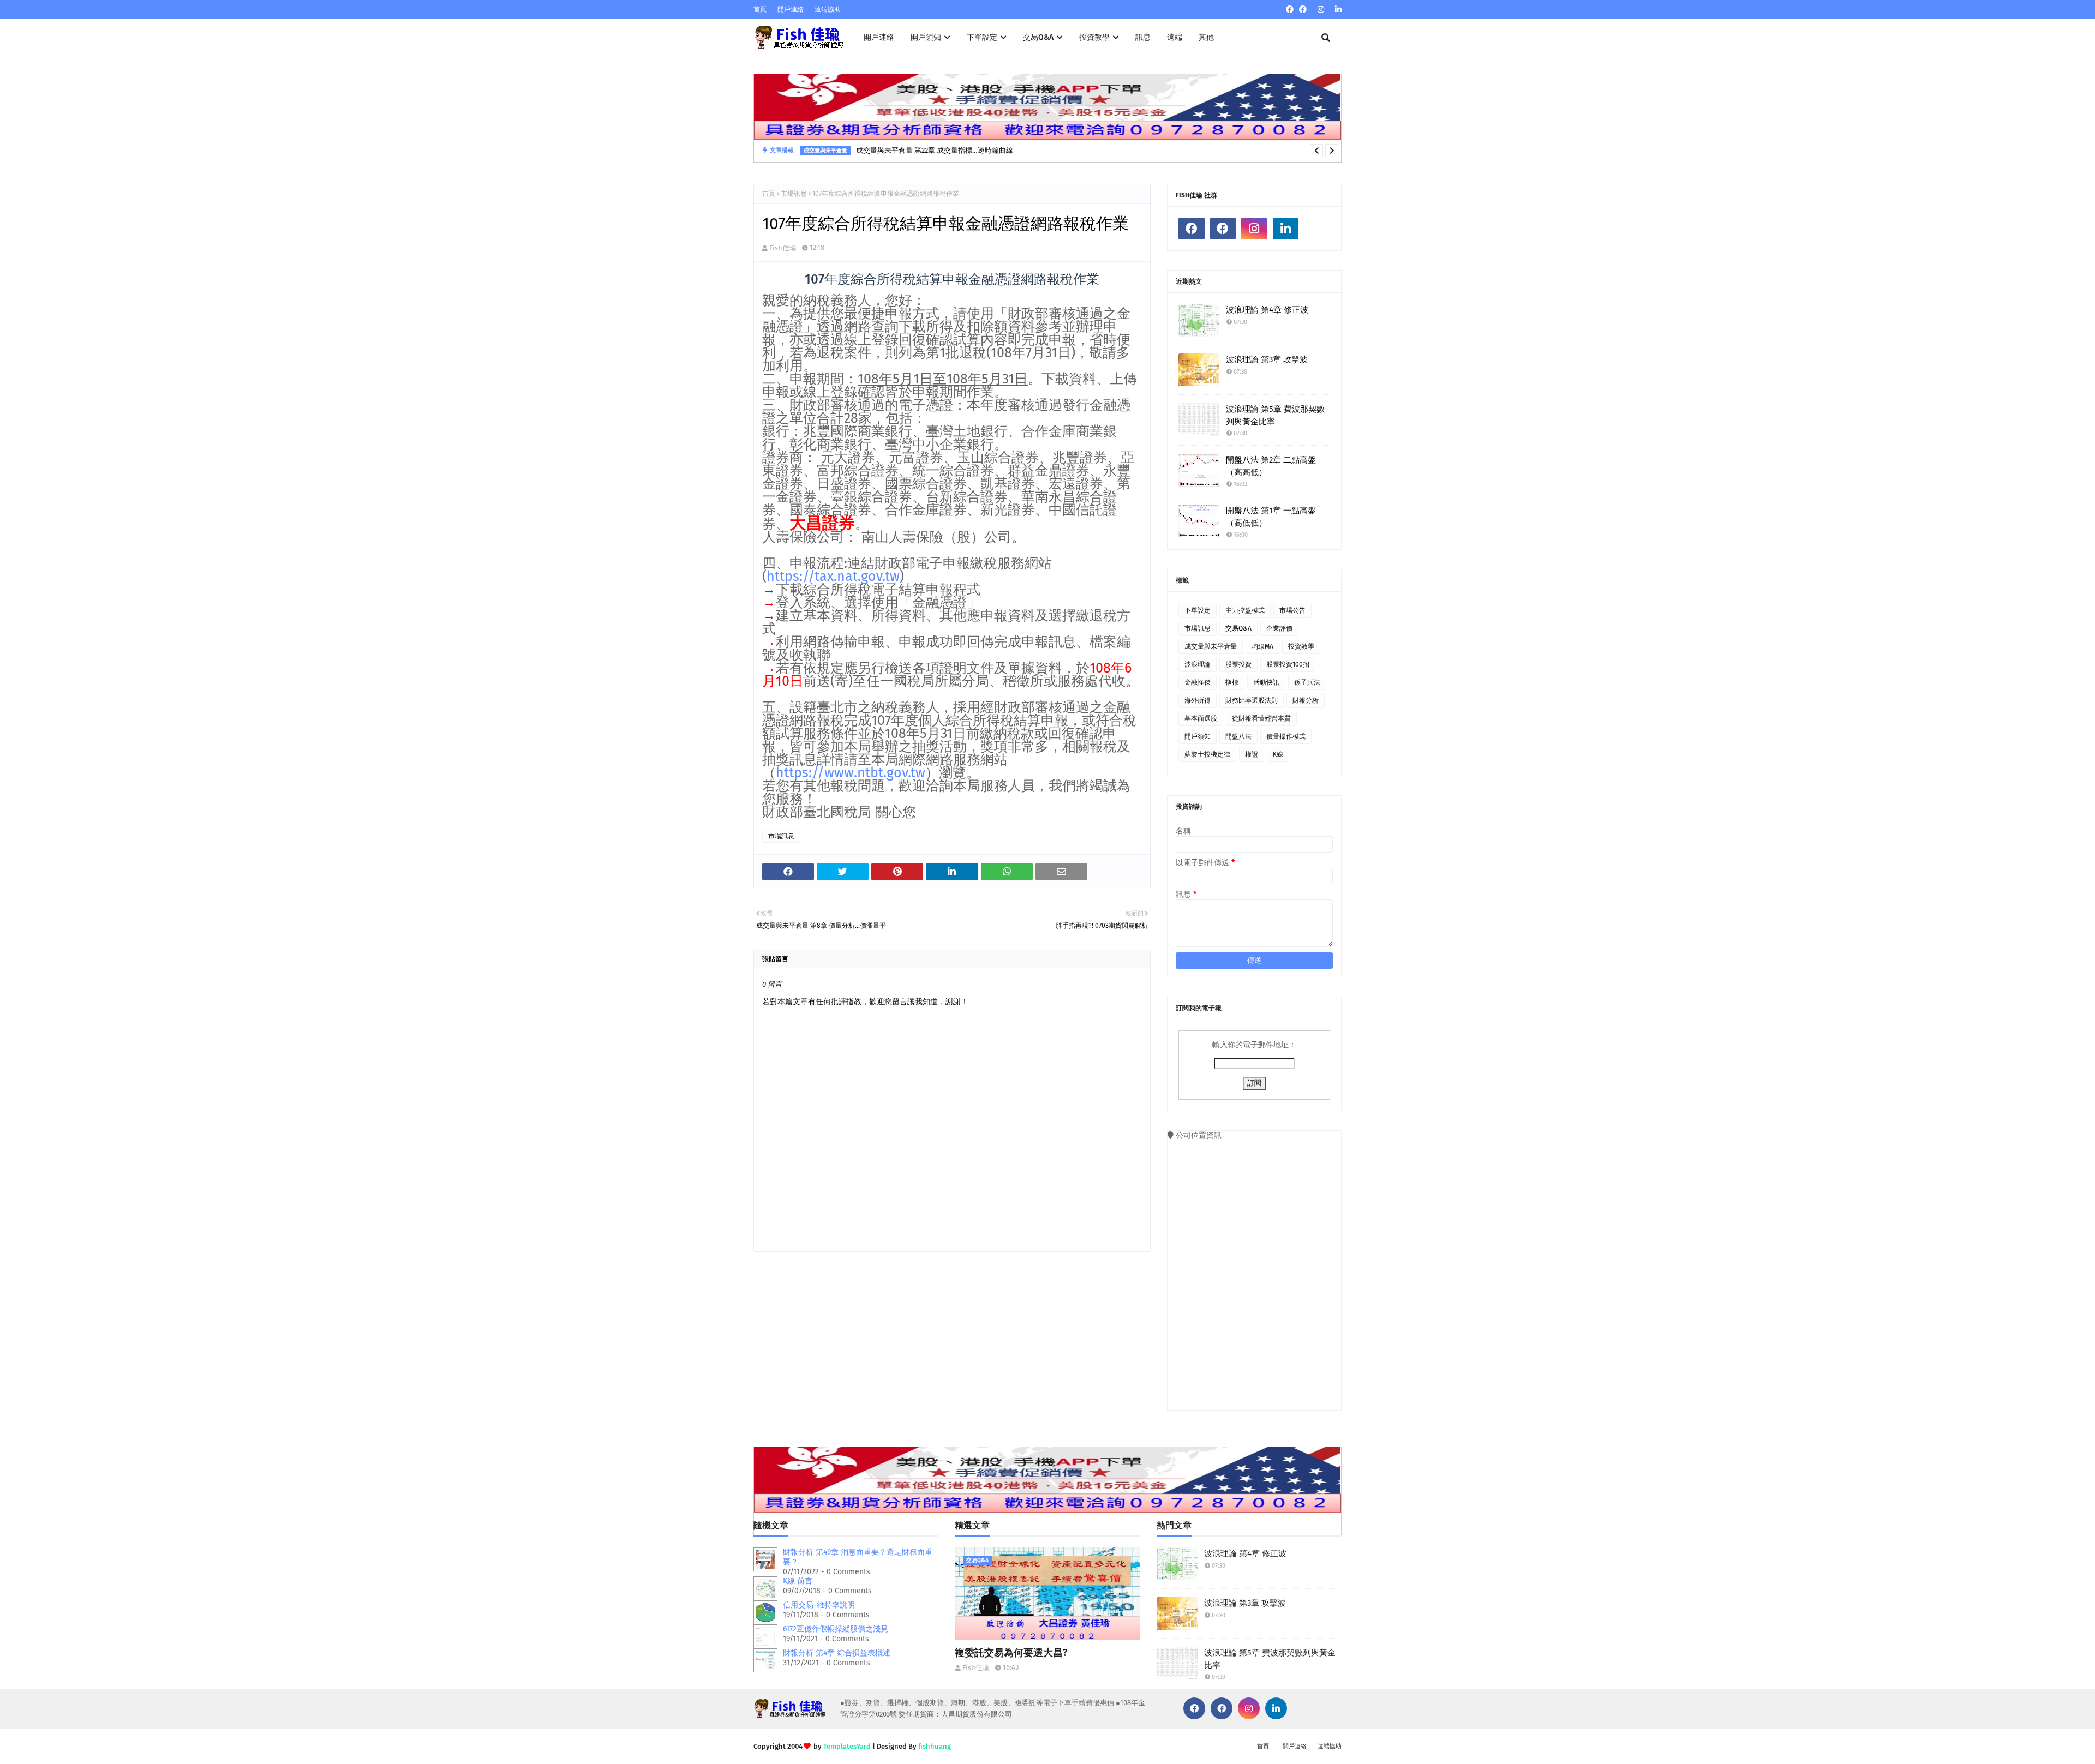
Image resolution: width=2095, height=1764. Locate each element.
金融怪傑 (1198, 682)
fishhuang (935, 1746)
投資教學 (1301, 646)
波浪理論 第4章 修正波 (1267, 310)
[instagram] (1321, 10)
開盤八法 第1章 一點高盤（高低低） (1271, 517)
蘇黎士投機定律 (1207, 754)
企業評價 (1279, 628)
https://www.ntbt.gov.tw (851, 773)
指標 (1232, 682)
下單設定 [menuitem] (982, 37)
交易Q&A (1238, 628)
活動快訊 (1266, 682)
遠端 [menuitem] (1175, 37)
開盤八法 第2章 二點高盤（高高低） (1271, 466)
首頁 (760, 9)
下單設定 (1198, 610)
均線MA (1262, 646)
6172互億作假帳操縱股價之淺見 (836, 1629)
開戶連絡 (791, 9)
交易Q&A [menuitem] (1038, 37)
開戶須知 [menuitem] (926, 37)
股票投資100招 (1288, 664)
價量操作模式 (1286, 736)
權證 (1252, 754)
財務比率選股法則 (1252, 700)
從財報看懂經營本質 (1261, 718)
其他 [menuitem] (1206, 37)
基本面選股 (1201, 718)
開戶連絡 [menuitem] (879, 37)
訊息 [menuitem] (1143, 37)
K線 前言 (798, 1581)
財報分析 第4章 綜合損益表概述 (837, 1653)
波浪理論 (1198, 664)
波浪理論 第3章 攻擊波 (1267, 359)
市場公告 (1292, 610)
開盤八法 (1238, 736)
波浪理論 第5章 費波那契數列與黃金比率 (1275, 415)
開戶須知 (1198, 736)
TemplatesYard (847, 1746)
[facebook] (1290, 10)
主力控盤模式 (1245, 610)
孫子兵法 (1307, 682)
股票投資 (1238, 664)
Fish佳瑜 (783, 248)
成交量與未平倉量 (1211, 646)
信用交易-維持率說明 (819, 1605)
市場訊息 (794, 194)
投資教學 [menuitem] (1094, 37)
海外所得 (1198, 700)
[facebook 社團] (1303, 10)
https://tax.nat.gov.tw (833, 577)
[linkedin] (1337, 10)
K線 (1278, 754)
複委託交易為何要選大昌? (1011, 1653)
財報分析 (1306, 700)
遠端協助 (828, 9)
